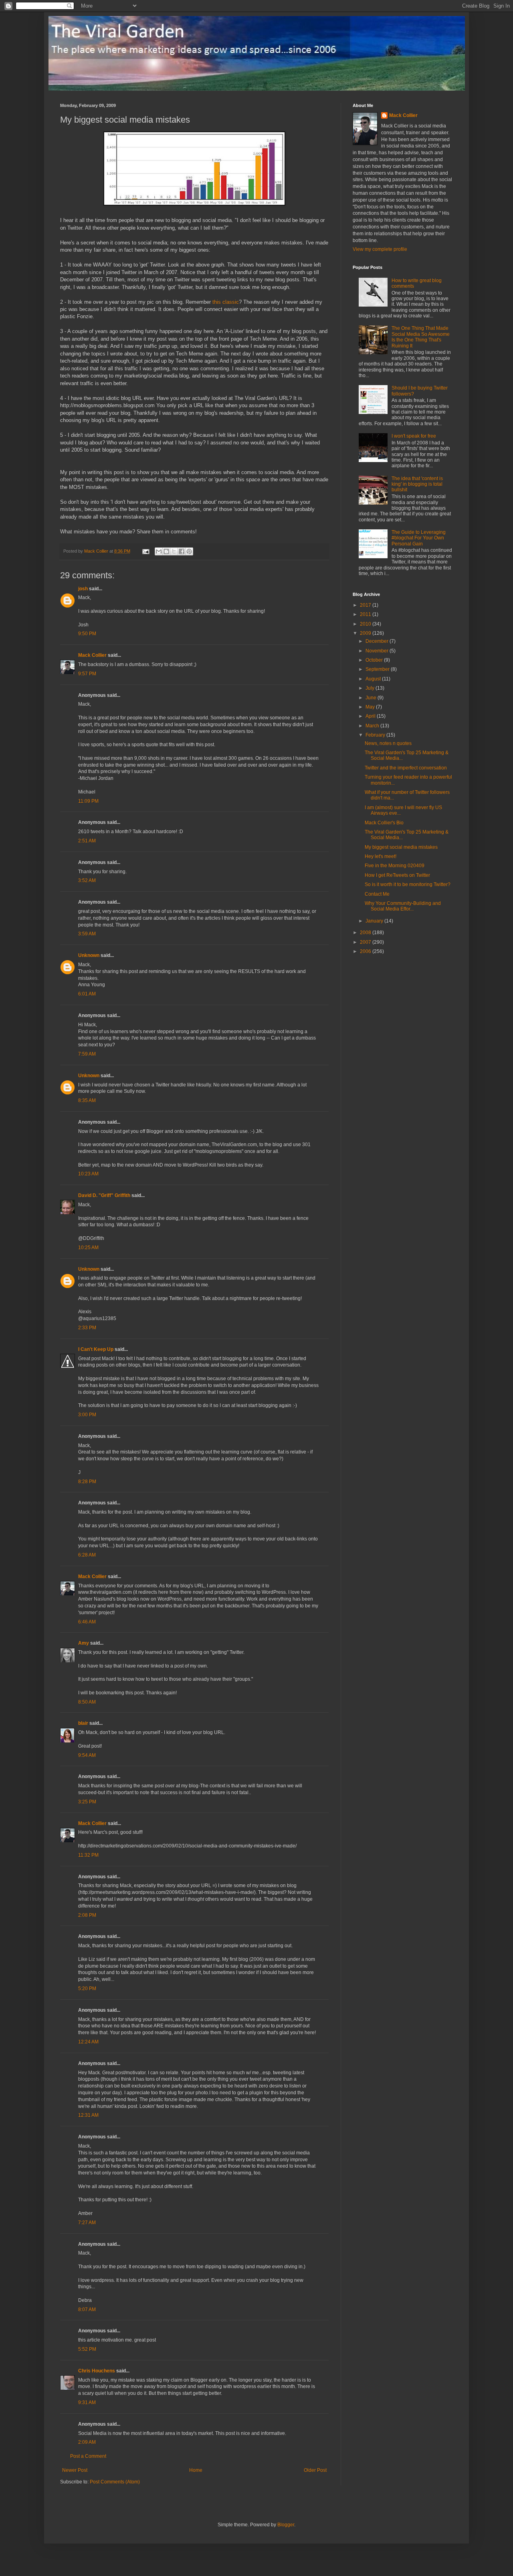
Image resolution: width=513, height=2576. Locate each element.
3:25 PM (87, 1802)
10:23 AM (88, 1174)
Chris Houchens (97, 2371)
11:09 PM (88, 801)
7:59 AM (87, 1054)
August (374, 679)
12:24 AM (88, 2042)
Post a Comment (88, 2456)
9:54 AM (87, 1755)
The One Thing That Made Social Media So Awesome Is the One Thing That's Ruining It (421, 337)
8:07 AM (87, 2310)
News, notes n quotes (388, 743)
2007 (366, 942)
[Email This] (159, 551)
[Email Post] (145, 551)
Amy (84, 1643)
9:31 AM (87, 2402)
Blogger (286, 2525)
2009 (366, 633)
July (371, 688)
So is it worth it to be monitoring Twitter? (408, 884)
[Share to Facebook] (182, 551)
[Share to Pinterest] (189, 551)
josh (83, 589)
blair (83, 1723)
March (373, 726)
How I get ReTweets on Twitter (397, 875)
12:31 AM (88, 2115)
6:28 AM (87, 1555)
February (376, 735)
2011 (366, 614)
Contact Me (377, 894)
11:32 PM (88, 1855)
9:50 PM (87, 634)
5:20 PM (87, 1989)
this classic (226, 302)
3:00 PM (87, 1415)
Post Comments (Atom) (115, 2482)
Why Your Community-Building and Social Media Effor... (403, 906)
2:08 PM (87, 1915)
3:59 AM (87, 934)
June (372, 698)
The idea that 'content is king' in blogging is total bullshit (417, 484)
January (375, 921)
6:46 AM (87, 1622)
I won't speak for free (414, 436)
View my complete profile (380, 249)
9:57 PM (87, 674)
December (378, 641)
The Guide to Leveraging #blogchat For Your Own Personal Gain (419, 538)
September (378, 669)
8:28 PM (87, 1482)
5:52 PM (87, 2349)
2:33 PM (87, 1328)
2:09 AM (87, 2442)
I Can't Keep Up (96, 1349)
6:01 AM (87, 994)
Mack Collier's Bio (384, 823)
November (378, 651)
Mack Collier (92, 655)
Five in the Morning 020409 (395, 866)
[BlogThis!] (166, 551)
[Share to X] (174, 551)
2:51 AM (87, 841)
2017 (366, 605)
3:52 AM (87, 880)
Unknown (89, 955)
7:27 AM (87, 2223)
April (371, 716)
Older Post (315, 2470)
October (375, 660)
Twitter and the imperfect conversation (406, 768)
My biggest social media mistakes (401, 847)
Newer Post (75, 2470)
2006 (366, 951)
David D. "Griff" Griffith (104, 1195)
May (371, 707)
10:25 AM (88, 1248)
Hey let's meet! (381, 856)
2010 (366, 624)
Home (196, 2470)
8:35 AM (87, 1100)
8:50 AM (87, 1702)
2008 (366, 933)
